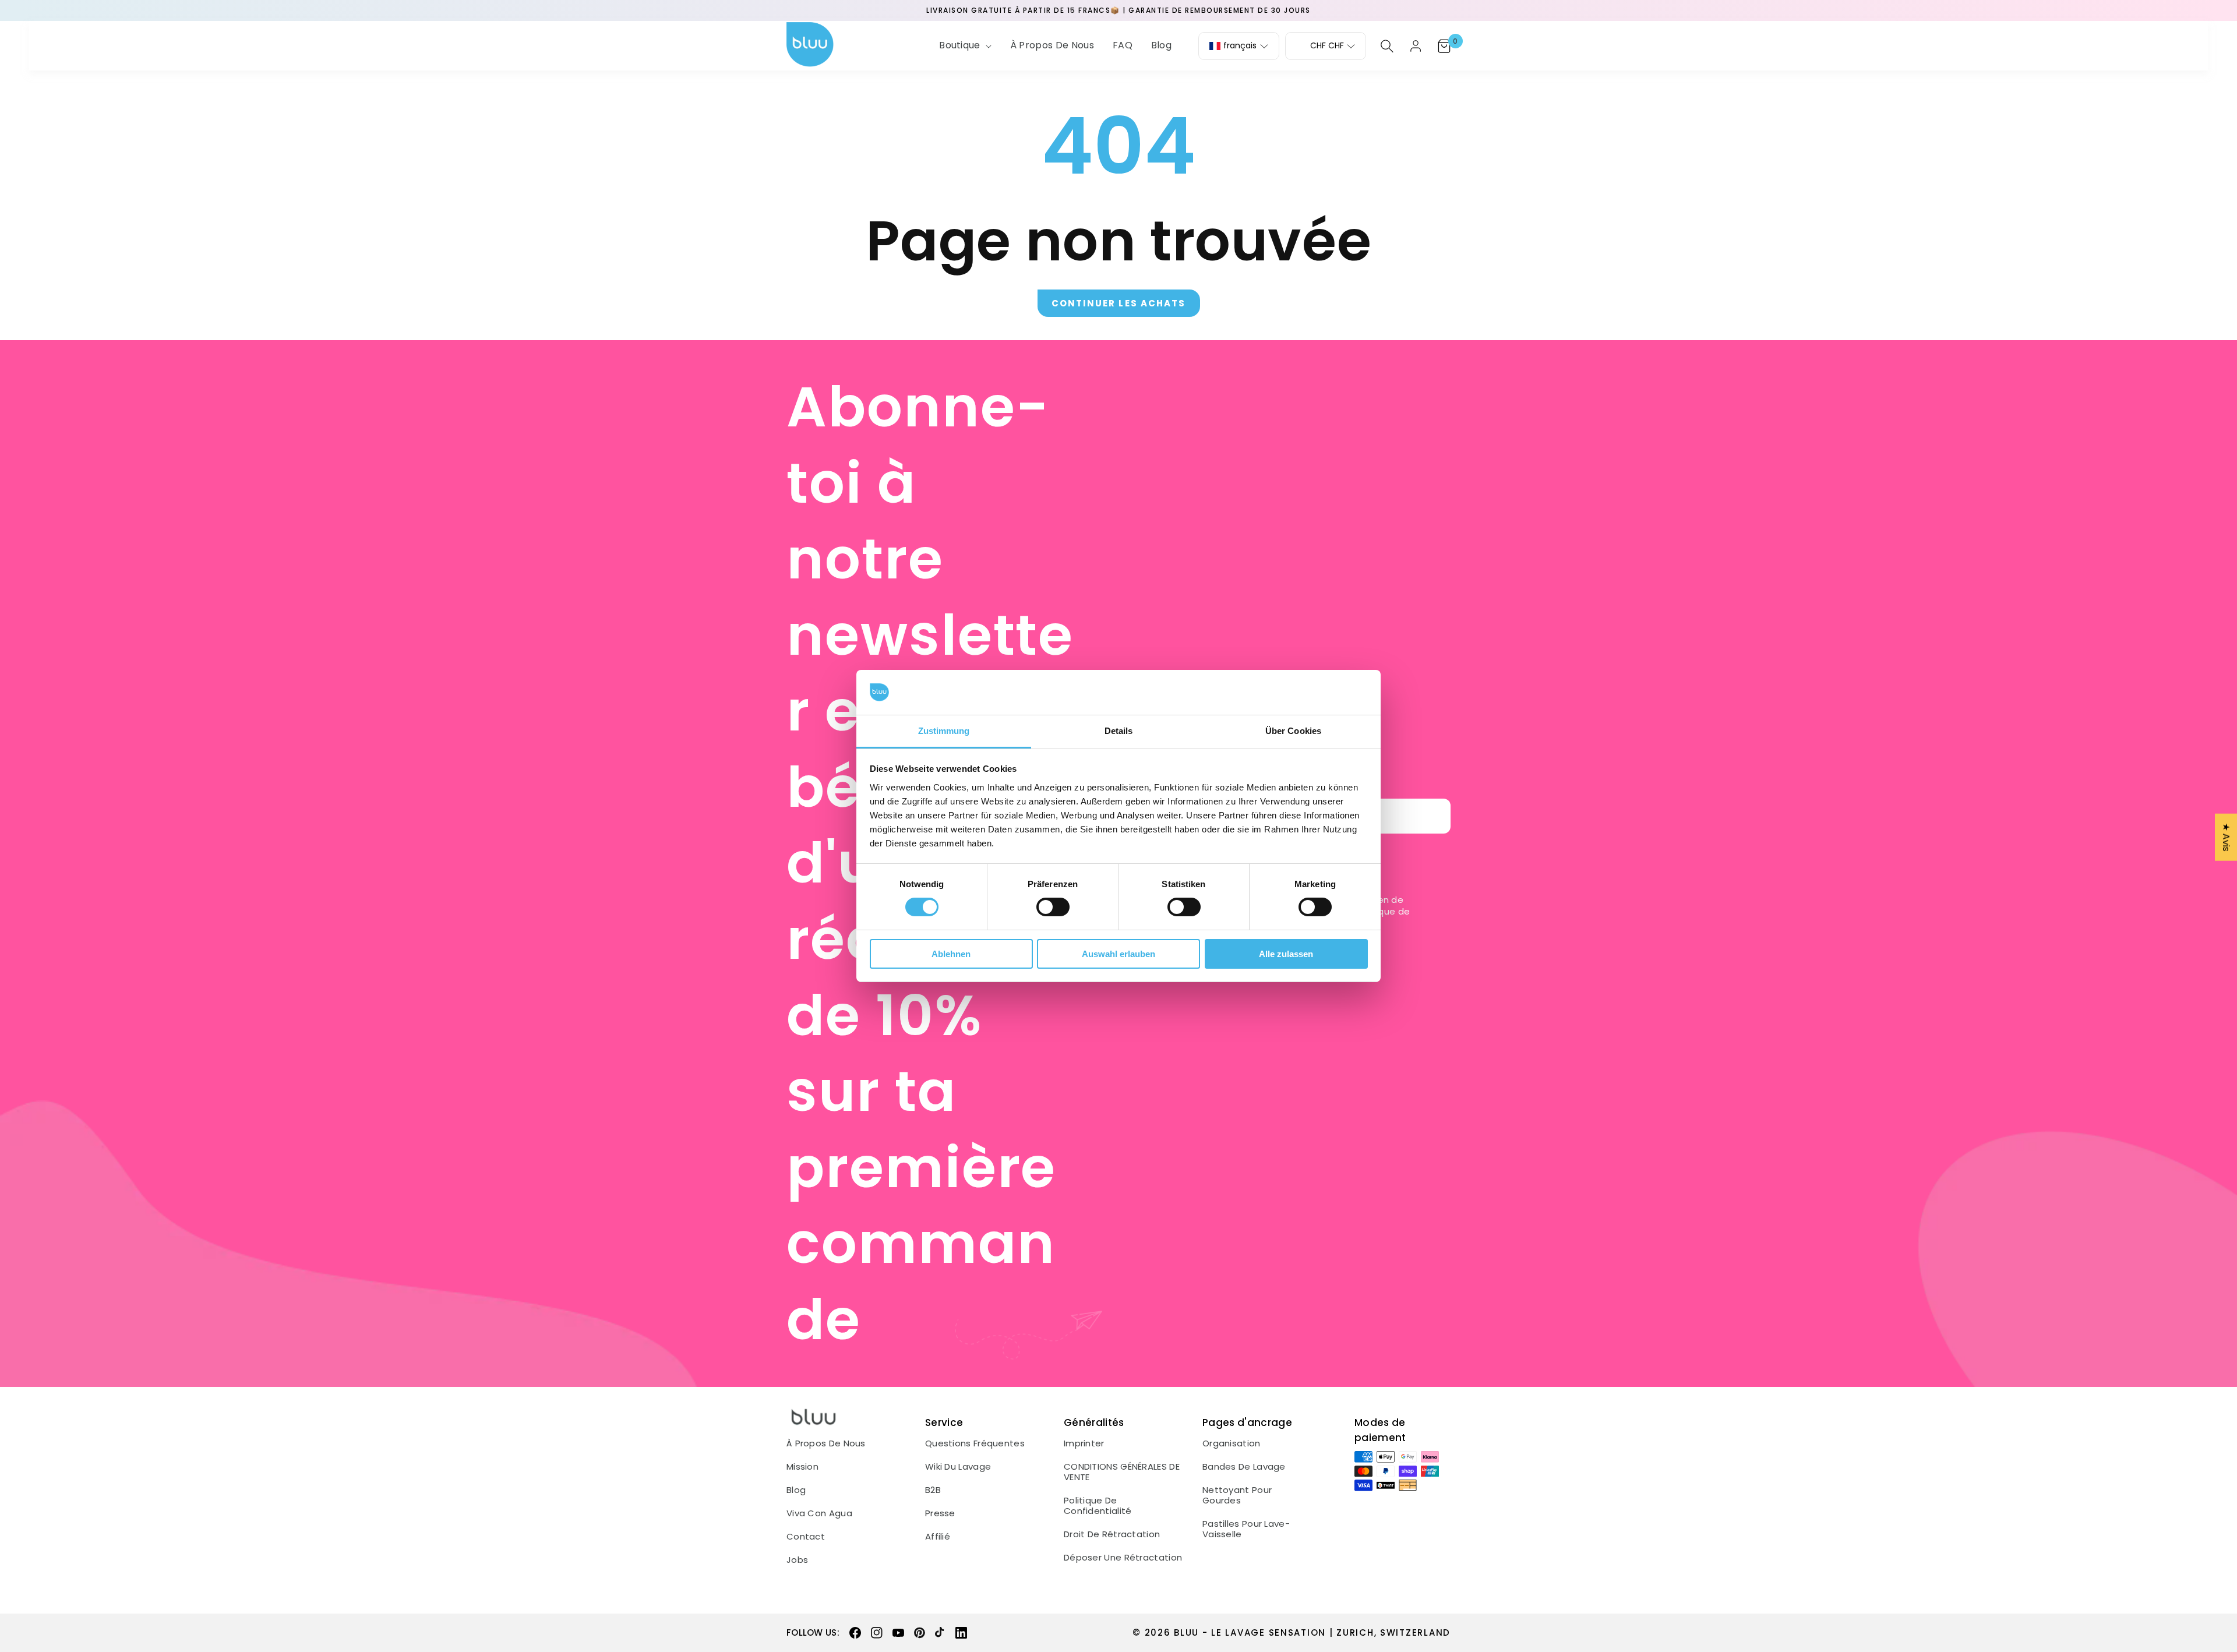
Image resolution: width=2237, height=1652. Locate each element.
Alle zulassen (1286, 954)
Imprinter (1084, 1443)
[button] (964, 46)
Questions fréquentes (975, 1443)
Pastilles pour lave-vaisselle (1246, 1529)
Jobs (797, 1560)
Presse (940, 1513)
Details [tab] (1119, 731)
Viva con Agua (819, 1513)
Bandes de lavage (1244, 1467)
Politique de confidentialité (1098, 1506)
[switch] (1053, 907)
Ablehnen (951, 954)
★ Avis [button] (2226, 837)
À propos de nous (826, 1443)
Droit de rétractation (1112, 1534)
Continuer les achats (1119, 303)
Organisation (1232, 1443)
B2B (933, 1490)
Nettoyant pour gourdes (1237, 1495)
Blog (796, 1490)
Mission (802, 1467)
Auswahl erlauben (1118, 954)
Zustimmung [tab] (944, 731)
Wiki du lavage (958, 1467)
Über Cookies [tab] (1293, 731)
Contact (806, 1537)
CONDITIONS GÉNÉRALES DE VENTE (1122, 1472)
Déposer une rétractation (1123, 1558)
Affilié (938, 1537)
